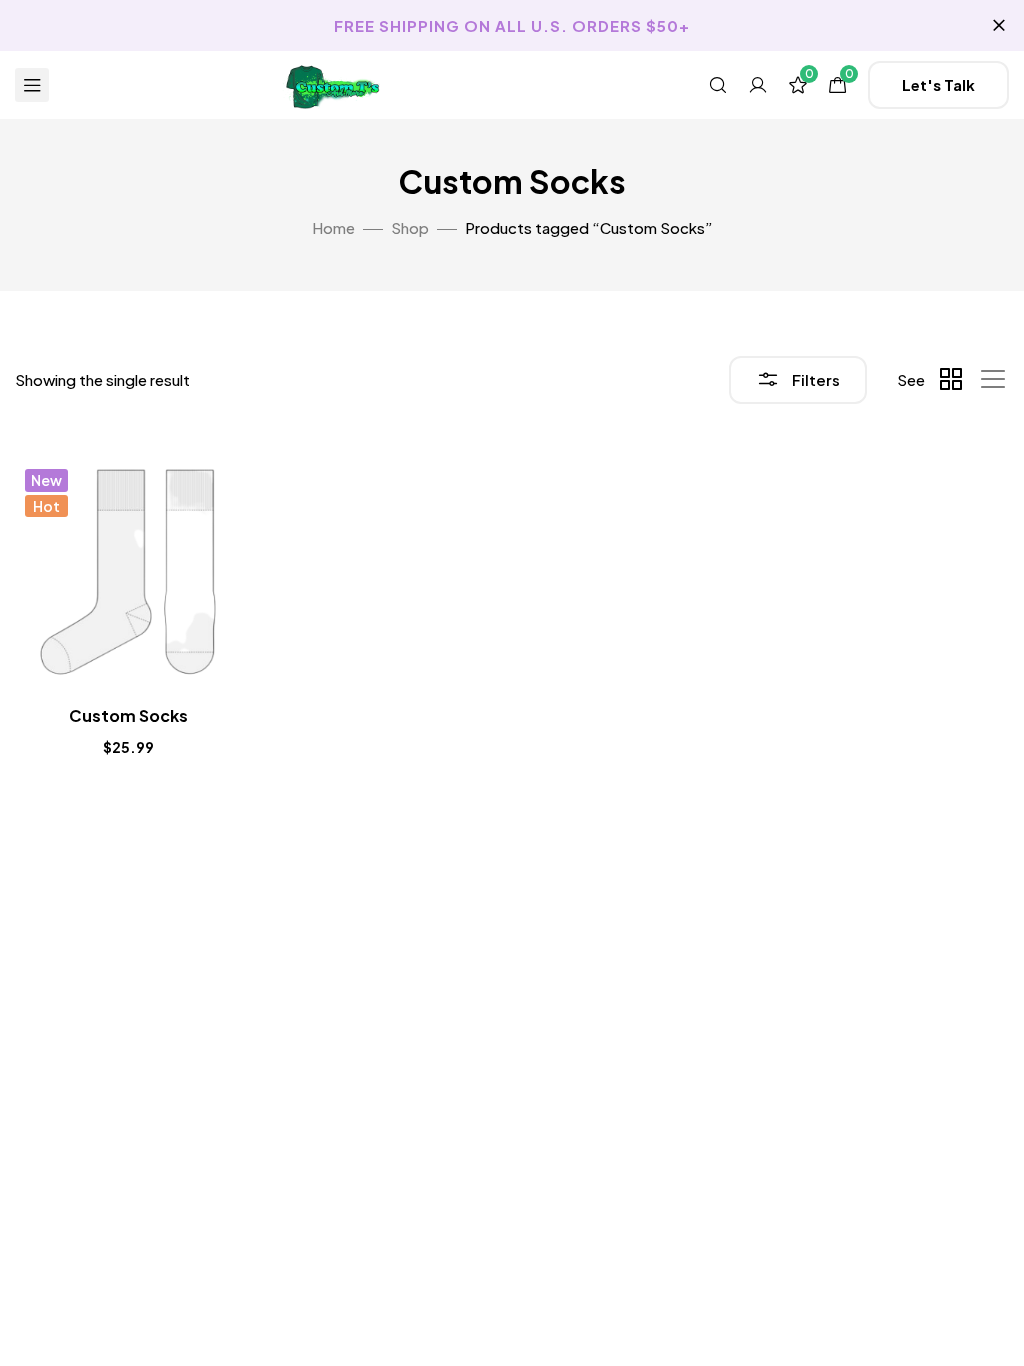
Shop (410, 227)
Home (333, 227)
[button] (938, 85)
